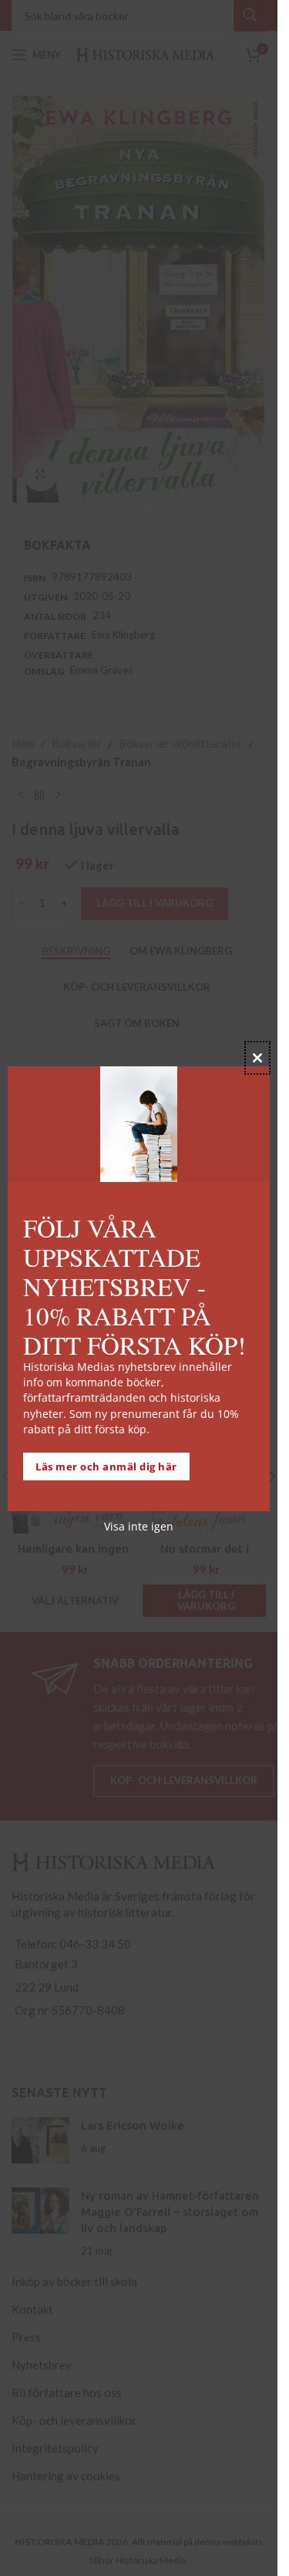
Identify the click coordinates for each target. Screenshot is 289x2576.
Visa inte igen (139, 1526)
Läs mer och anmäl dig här (106, 1466)
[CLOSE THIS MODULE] (257, 1058)
